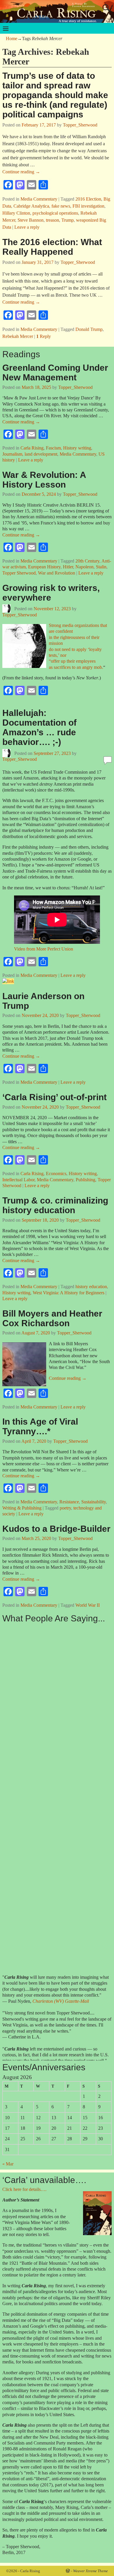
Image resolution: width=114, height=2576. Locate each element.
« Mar (8, 2164)
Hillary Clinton (16, 213)
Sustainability (94, 1502)
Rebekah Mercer (18, 336)
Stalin (101, 567)
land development (41, 454)
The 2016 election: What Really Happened (52, 247)
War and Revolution (57, 573)
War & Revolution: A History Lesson (44, 480)
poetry (65, 1508)
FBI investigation (88, 206)
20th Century (87, 561)
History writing (77, 448)
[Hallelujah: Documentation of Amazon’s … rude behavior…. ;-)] (8, 981)
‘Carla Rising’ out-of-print (55, 1097)
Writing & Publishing (22, 1508)
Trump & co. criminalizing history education (55, 1205)
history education (91, 1287)
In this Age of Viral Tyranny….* (40, 1426)
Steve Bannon (31, 220)
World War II (88, 1605)
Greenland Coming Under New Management (55, 372)
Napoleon (84, 567)
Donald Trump (89, 329)
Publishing (85, 1180)
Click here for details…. (24, 2189)
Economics (56, 1174)
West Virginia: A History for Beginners (69, 1293)
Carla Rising (32, 448)
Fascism (53, 448)
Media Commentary (39, 199)
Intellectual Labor (18, 1180)
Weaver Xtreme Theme (90, 2571)
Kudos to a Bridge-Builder (56, 1529)
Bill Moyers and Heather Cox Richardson (52, 1318)
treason (52, 220)
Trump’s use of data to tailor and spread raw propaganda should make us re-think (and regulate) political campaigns (55, 95)
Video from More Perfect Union (44, 949)
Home (12, 39)
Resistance (69, 1502)
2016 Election (88, 199)
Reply (44, 336)
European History (44, 567)
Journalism (12, 454)
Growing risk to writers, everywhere (51, 593)
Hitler (68, 567)
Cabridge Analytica (31, 206)
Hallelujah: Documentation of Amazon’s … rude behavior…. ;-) (39, 727)
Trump (68, 220)
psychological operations (55, 213)
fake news (61, 206)
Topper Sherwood (19, 573)
